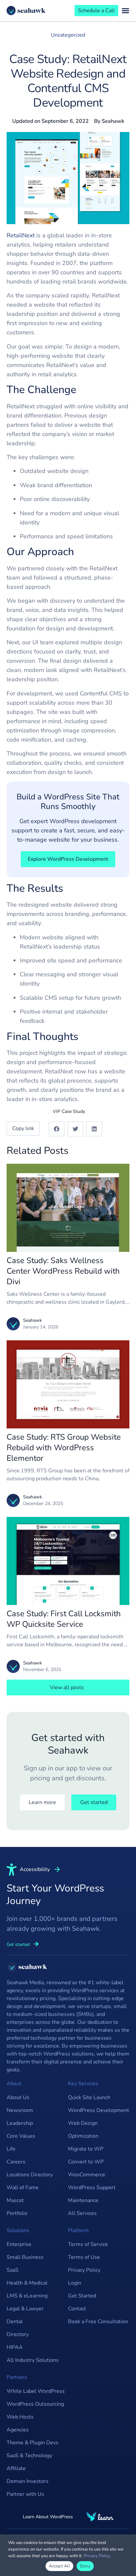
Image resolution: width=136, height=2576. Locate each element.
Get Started (82, 2296)
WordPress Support (92, 2188)
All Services (82, 2213)
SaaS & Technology (29, 2456)
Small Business (25, 2257)
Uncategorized (68, 35)
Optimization (83, 2136)
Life (11, 2149)
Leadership (20, 2123)
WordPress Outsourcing (35, 2404)
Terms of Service (88, 2244)
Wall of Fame (23, 2188)
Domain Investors (28, 2481)
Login (75, 2283)
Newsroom (20, 2110)
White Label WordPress (36, 2391)
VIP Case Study (69, 1111)
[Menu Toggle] (125, 11)
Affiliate (16, 2468)
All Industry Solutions (33, 2360)
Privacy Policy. (97, 2556)
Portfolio (17, 2213)
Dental (15, 2322)
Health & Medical (27, 2283)
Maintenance (83, 2200)
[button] (57, 1129)
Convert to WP (86, 2162)
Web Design (83, 2123)
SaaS (13, 2270)
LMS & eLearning (27, 2296)
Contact (77, 2309)
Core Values (21, 2136)
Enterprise (19, 2244)
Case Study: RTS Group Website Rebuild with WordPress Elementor (64, 1448)
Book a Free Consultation (98, 2322)
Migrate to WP (86, 2149)
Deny (85, 2566)
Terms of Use (84, 2257)
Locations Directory (30, 2175)
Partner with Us (25, 2494)
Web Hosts (20, 2417)
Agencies (18, 2430)
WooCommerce (87, 2175)
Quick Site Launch (89, 2097)
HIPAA (15, 2347)
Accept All (59, 2566)
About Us (18, 2097)
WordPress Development (99, 2110)
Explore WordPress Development (68, 859)
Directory (18, 2334)
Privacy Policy (84, 2270)
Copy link (23, 1128)
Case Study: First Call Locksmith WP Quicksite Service (64, 1619)
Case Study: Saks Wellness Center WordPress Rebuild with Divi (63, 1271)
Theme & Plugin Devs (33, 2443)
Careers (16, 2162)
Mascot (15, 2200)
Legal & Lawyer (25, 2309)
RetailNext (21, 235)
